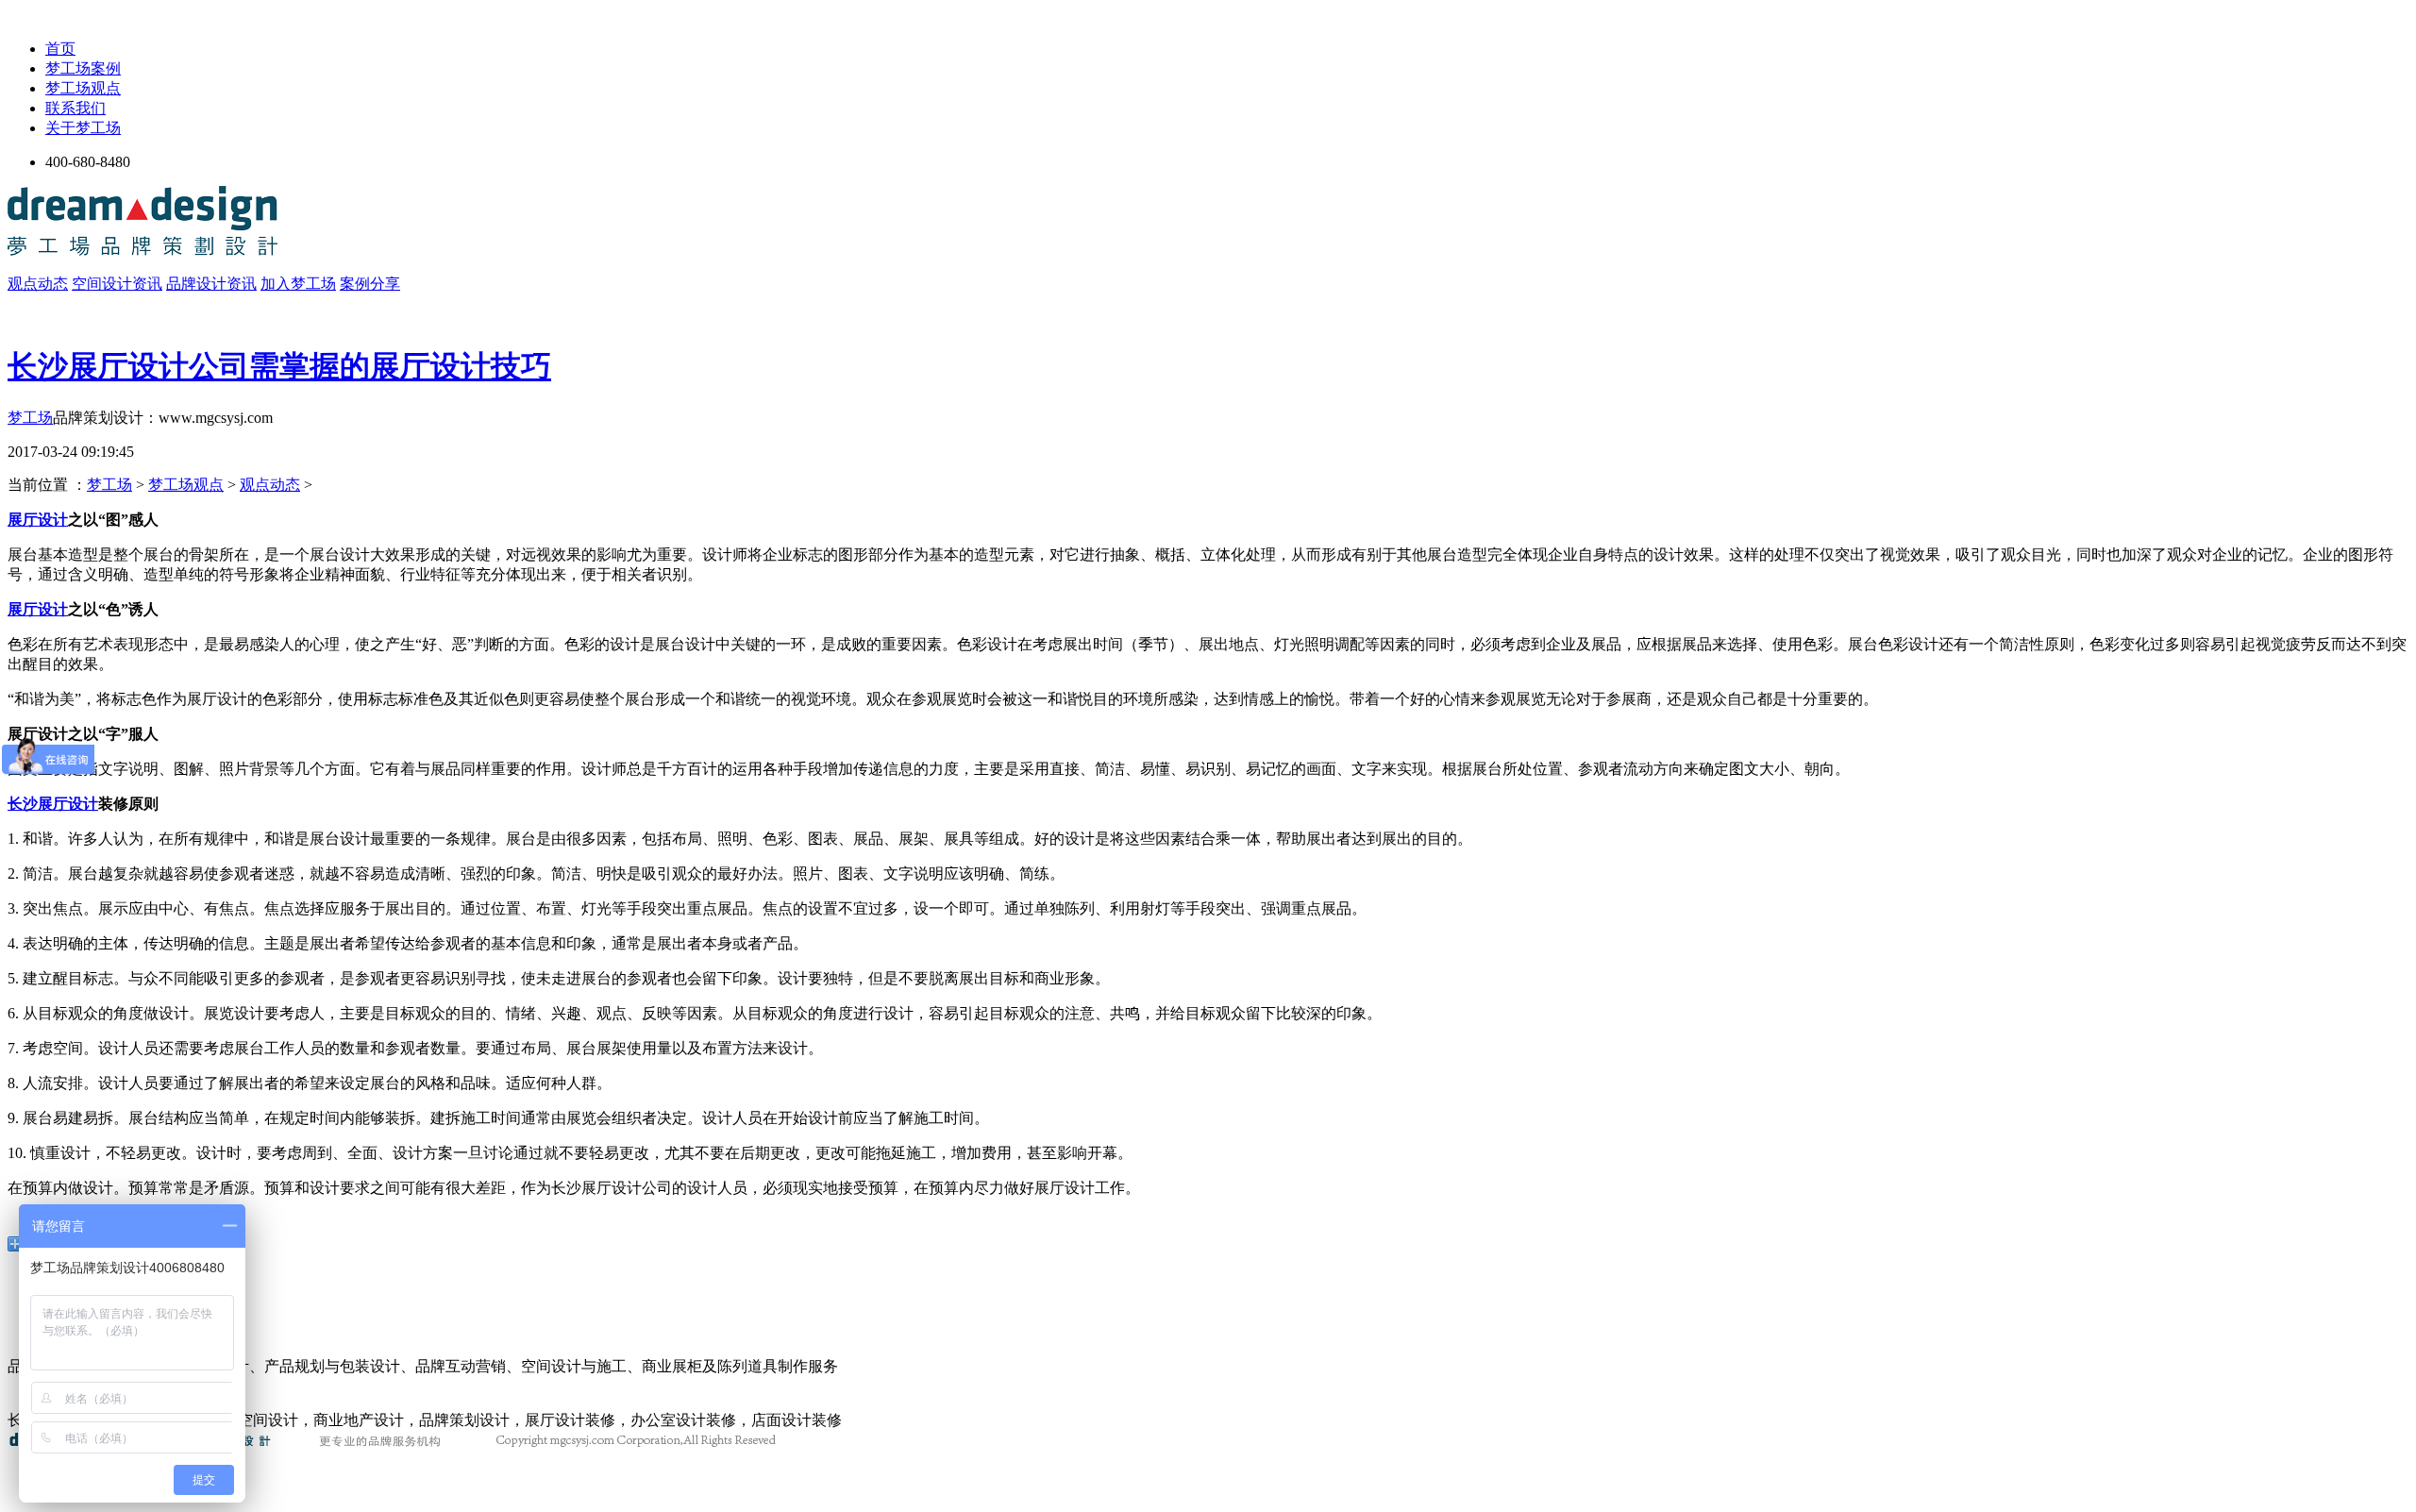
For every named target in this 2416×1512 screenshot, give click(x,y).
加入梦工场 (298, 284)
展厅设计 (38, 520)
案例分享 (370, 284)
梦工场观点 (83, 88)
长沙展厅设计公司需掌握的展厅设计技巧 (279, 366)
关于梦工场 (83, 128)
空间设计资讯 (117, 284)
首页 (60, 49)
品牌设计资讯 (211, 284)
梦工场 (30, 418)
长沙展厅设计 (53, 804)
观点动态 (38, 284)
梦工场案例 (83, 68)
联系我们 (75, 108)
